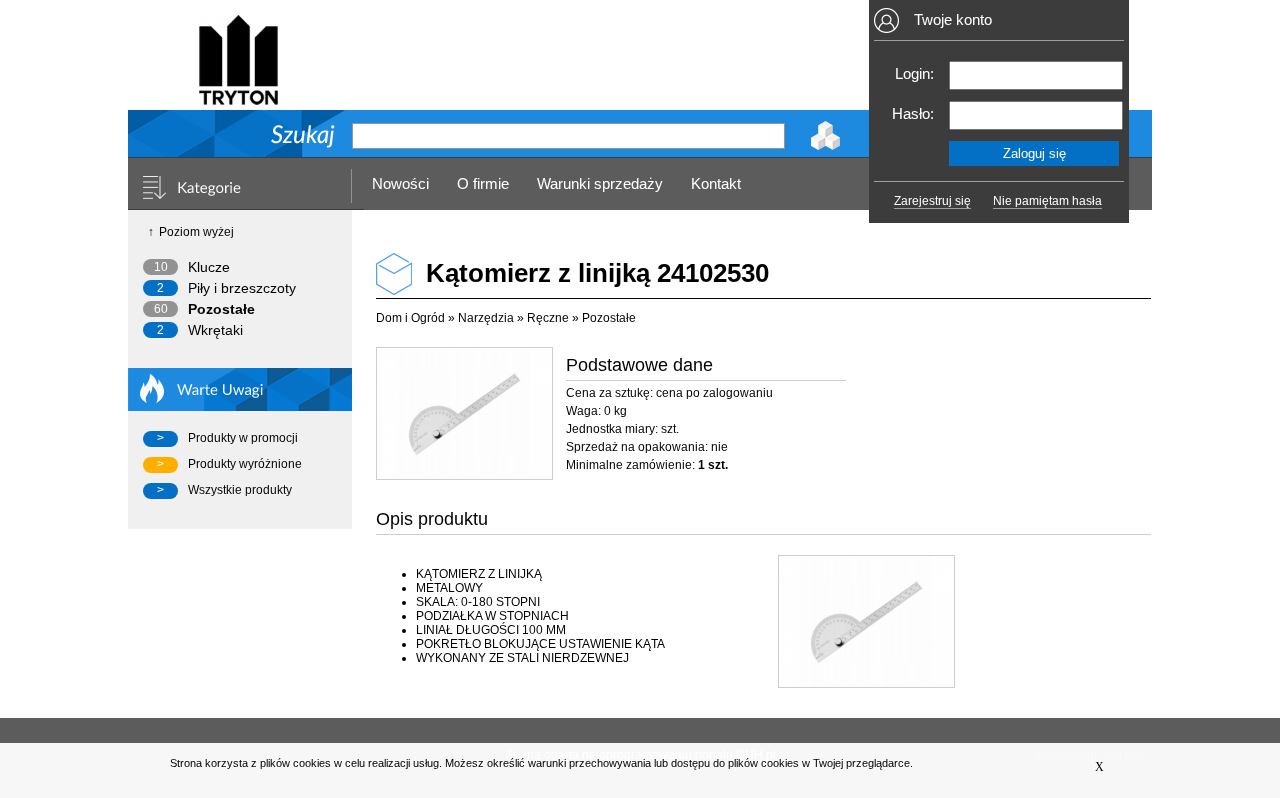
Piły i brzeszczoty (242, 288)
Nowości (400, 183)
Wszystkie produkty (240, 490)
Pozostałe (221, 309)
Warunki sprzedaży (600, 183)
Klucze (209, 267)
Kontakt (716, 183)
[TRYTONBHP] (238, 96)
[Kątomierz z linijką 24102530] (463, 413)
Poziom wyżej (196, 232)
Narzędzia (486, 318)
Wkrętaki (215, 330)
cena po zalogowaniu (714, 393)
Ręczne (548, 318)
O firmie (483, 183)
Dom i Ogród (410, 318)
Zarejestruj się (932, 201)
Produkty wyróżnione (245, 464)
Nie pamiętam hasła (1047, 201)
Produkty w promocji (243, 438)
